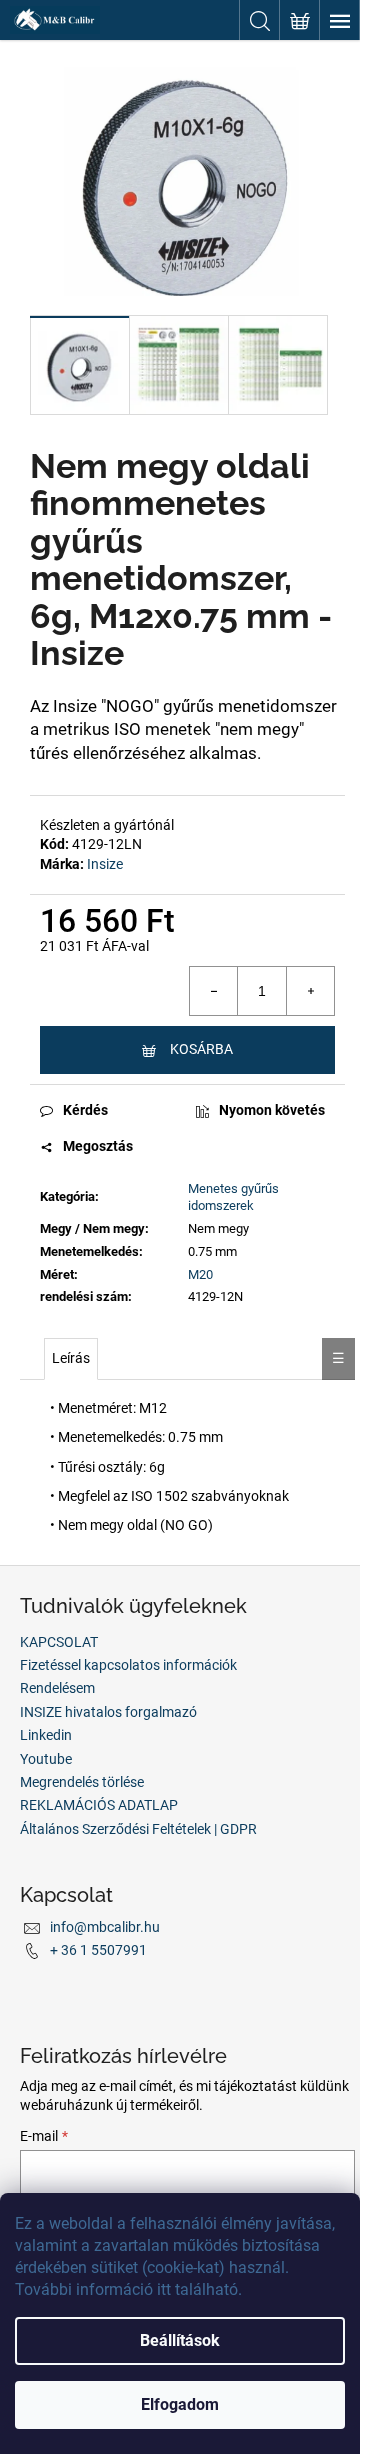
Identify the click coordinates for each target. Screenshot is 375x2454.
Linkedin (46, 1735)
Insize (105, 864)
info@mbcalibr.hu (105, 1927)
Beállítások (180, 2340)
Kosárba (201, 1049)
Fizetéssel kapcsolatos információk (128, 1665)
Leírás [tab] (71, 1358)
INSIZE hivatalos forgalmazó (108, 1712)
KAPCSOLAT (59, 1642)
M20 (200, 1274)
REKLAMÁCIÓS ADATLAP (99, 1805)
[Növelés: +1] (310, 991)
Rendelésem (57, 1688)
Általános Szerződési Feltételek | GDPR (138, 1829)
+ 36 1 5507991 (98, 1950)
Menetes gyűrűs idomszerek (233, 1197)
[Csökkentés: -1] (214, 991)
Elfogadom (180, 2404)
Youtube (46, 1759)
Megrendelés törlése (82, 1782)
